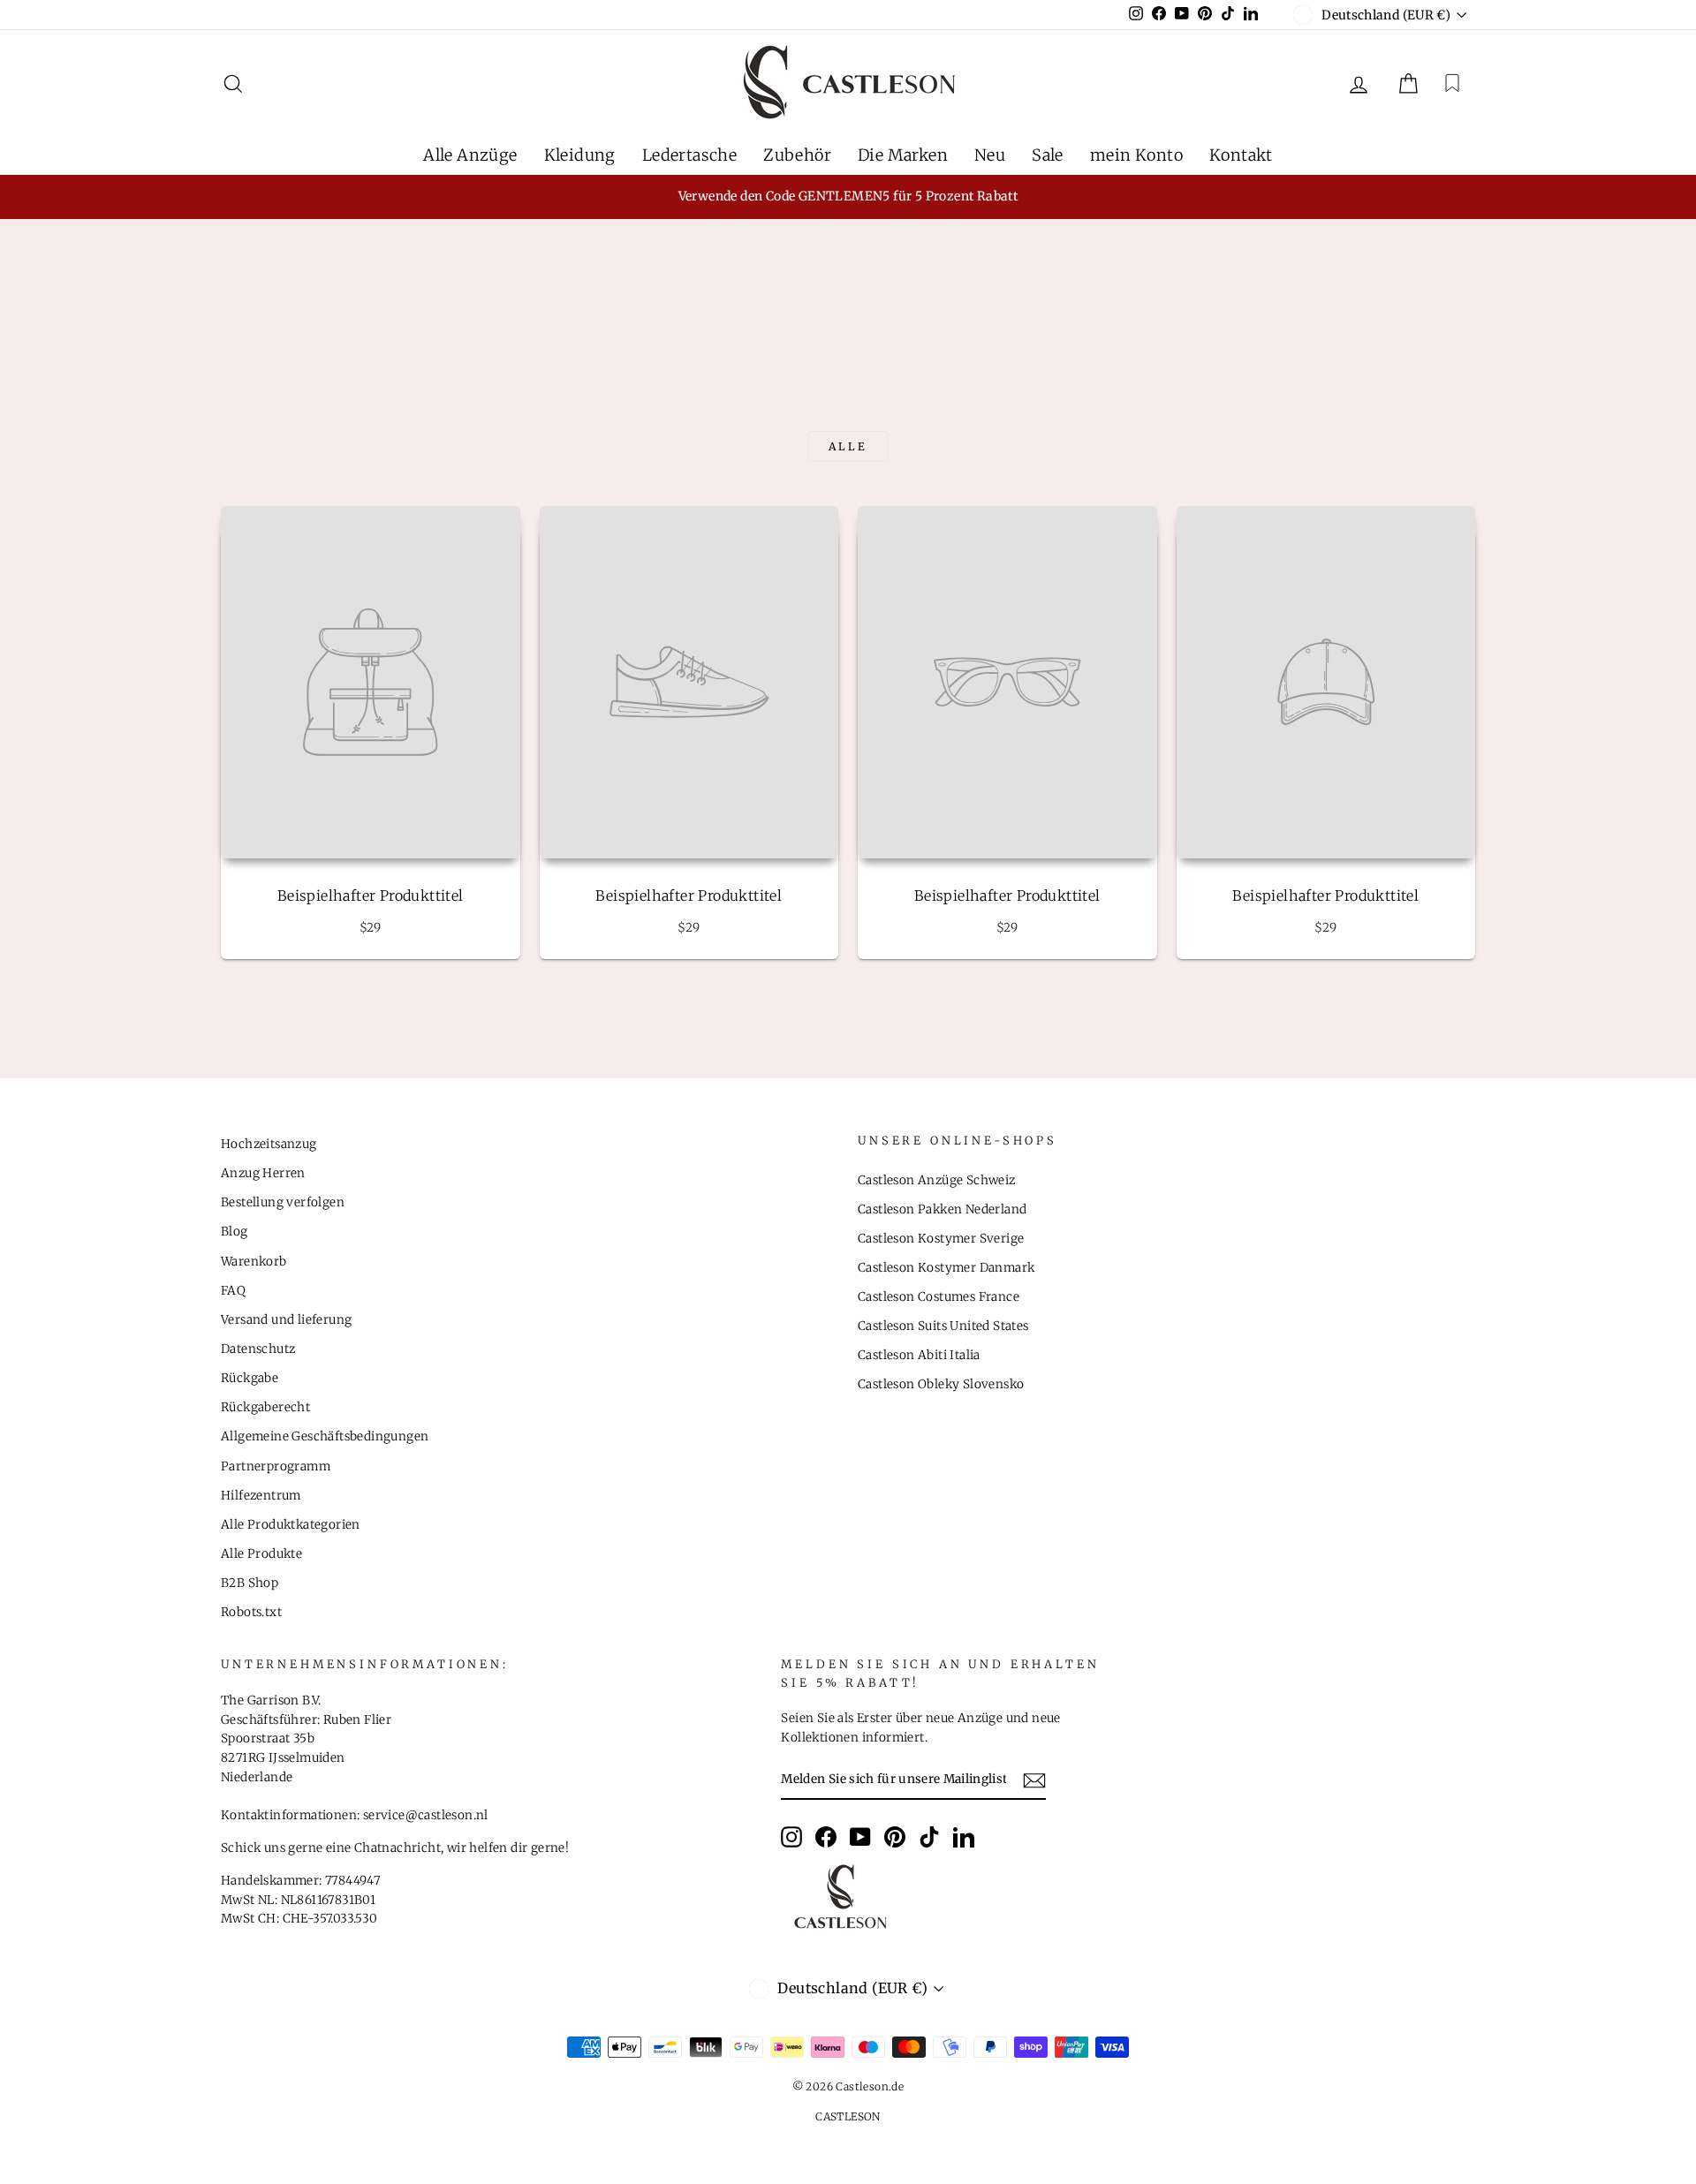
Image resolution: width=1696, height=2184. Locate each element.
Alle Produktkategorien (291, 1525)
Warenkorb (254, 1262)
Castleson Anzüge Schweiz (937, 1180)
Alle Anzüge (470, 155)
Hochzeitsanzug (269, 1144)
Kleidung (580, 155)
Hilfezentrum (261, 1496)
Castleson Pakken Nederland (942, 1209)
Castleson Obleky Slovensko (941, 1384)
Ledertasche (689, 155)
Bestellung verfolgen (283, 1202)
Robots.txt (251, 1612)
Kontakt (1241, 155)
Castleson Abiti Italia (919, 1355)
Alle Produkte (261, 1554)
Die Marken (903, 155)
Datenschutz (258, 1349)
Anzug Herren (263, 1173)
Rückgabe (250, 1378)
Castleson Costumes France (939, 1297)
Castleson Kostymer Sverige (941, 1239)
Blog (235, 1232)
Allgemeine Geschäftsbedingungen (325, 1436)
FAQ (233, 1291)
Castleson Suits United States (943, 1326)
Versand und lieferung (286, 1320)
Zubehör (797, 155)
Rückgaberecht (265, 1407)
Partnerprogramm (276, 1466)
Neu (990, 155)
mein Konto (1136, 155)
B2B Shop (250, 1583)
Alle (848, 446)
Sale (1048, 155)
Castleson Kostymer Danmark (946, 1268)
